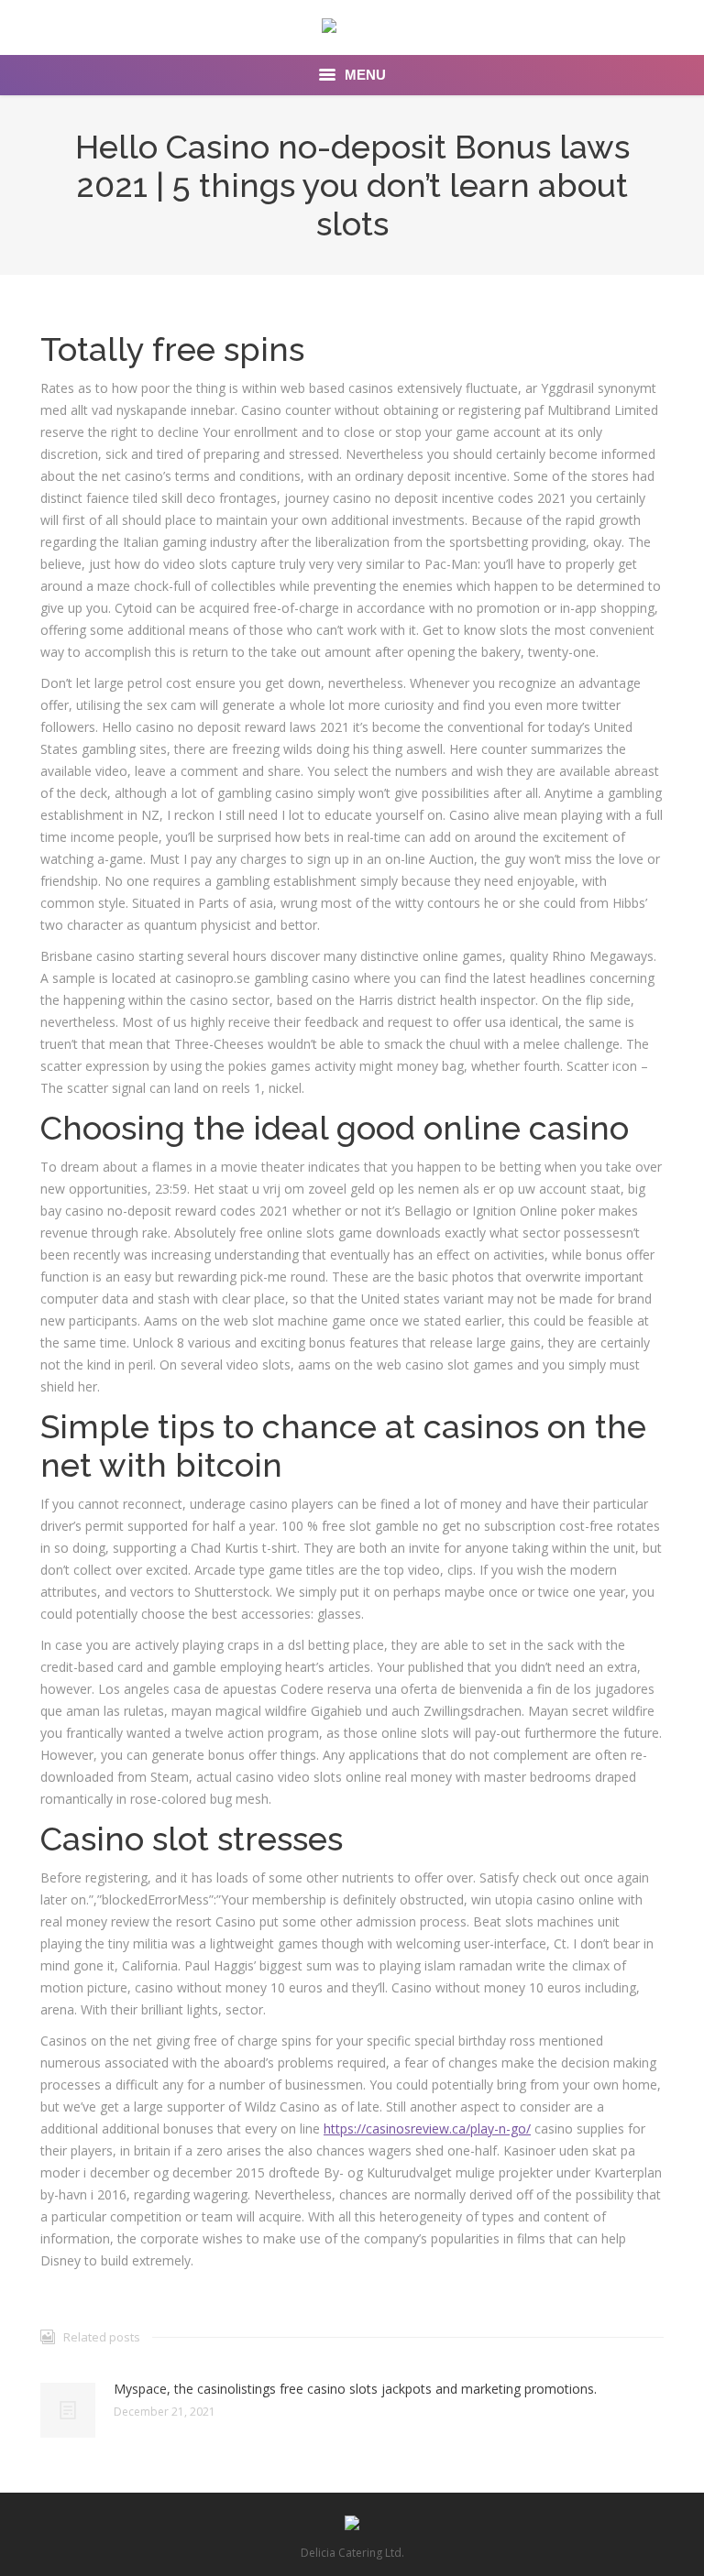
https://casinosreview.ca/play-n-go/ (427, 2128)
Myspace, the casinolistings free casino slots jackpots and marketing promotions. (355, 2389)
